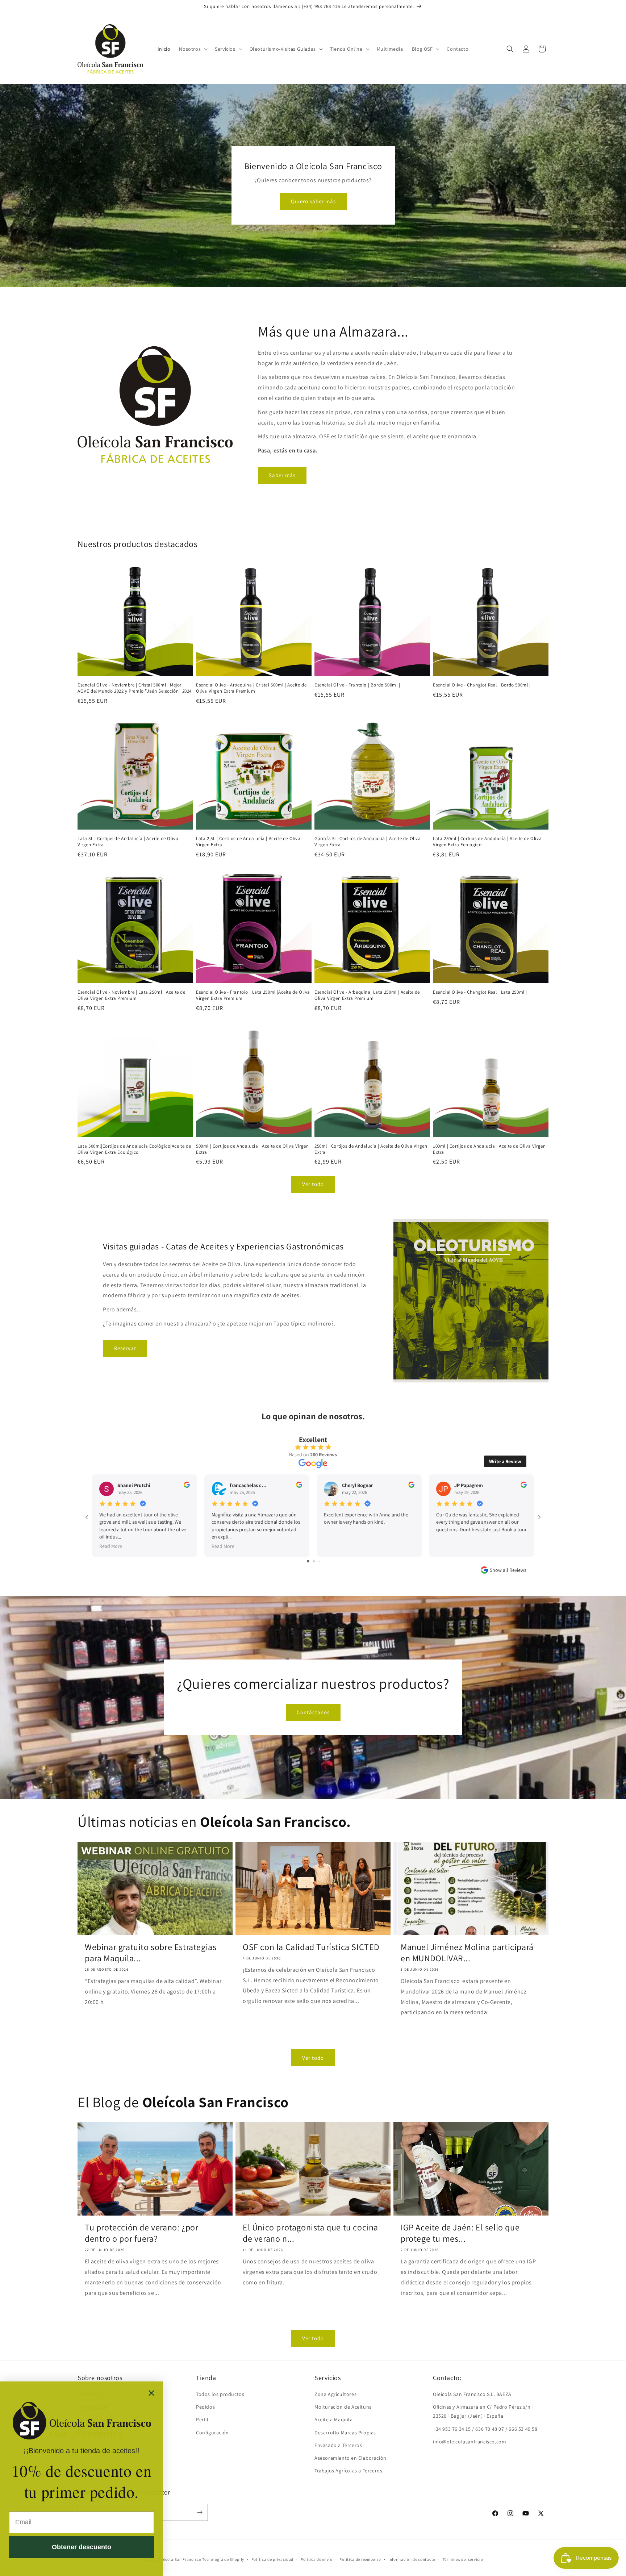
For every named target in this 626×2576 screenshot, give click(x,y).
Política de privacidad (272, 2559)
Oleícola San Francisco (179, 2559)
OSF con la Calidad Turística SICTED (311, 1947)
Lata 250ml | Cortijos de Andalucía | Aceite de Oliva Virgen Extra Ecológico (487, 842)
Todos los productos (220, 2394)
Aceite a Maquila (334, 2420)
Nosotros (190, 49)
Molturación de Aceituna (343, 2407)
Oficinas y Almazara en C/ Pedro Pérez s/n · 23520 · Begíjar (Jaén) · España (483, 2411)
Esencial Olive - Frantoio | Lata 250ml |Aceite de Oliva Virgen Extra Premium (253, 995)
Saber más (282, 475)
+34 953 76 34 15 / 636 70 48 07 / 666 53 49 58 (485, 2429)
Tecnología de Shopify (223, 2559)
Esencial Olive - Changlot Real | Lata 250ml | (480, 992)
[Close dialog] (151, 2393)
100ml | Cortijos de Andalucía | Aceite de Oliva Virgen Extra (489, 1149)
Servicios (225, 49)
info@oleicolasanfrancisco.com (470, 2442)
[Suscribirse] (200, 2512)
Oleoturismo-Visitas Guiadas (283, 49)
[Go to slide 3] (319, 1561)
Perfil (202, 2420)
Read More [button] (111, 1546)
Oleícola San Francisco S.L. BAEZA (472, 2394)
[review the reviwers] (187, 1486)
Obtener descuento (82, 2547)
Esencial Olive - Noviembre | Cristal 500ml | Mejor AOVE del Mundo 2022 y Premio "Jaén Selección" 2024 (135, 688)
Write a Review (505, 1461)
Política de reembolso (360, 2559)
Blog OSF (422, 49)
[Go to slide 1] (308, 1561)
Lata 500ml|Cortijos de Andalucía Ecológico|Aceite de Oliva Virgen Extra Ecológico (134, 1149)
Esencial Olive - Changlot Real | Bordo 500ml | (482, 685)
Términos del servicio (463, 2559)
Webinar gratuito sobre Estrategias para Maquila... (151, 1953)
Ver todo (313, 1184)
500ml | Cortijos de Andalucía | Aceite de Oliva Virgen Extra (252, 1149)
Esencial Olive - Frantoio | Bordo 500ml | (357, 685)
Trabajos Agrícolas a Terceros (348, 2471)
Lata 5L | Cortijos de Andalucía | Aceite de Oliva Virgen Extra (128, 842)
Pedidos (205, 2407)
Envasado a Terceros (338, 2445)
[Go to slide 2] (314, 1561)
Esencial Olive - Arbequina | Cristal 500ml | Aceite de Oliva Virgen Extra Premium (251, 688)
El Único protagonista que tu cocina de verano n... (310, 2233)
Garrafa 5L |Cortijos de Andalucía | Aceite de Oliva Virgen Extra (368, 842)
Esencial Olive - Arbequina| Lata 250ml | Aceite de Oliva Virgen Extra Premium (367, 995)
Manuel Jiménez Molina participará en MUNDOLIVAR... (467, 1953)
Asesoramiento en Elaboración (350, 2458)
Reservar (125, 1348)
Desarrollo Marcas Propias (345, 2433)
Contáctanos (313, 1712)
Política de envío (317, 2559)
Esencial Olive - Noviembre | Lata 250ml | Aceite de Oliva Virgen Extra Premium (132, 995)
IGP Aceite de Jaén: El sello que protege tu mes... (460, 2233)
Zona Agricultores (335, 2394)
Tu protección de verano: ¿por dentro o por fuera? (141, 2233)
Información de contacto (412, 2559)
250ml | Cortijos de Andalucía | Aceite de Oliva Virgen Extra (371, 1149)
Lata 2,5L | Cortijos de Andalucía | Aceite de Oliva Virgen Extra (248, 842)
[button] (193, 49)
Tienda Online (346, 49)
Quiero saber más (313, 202)
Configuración (212, 2433)
